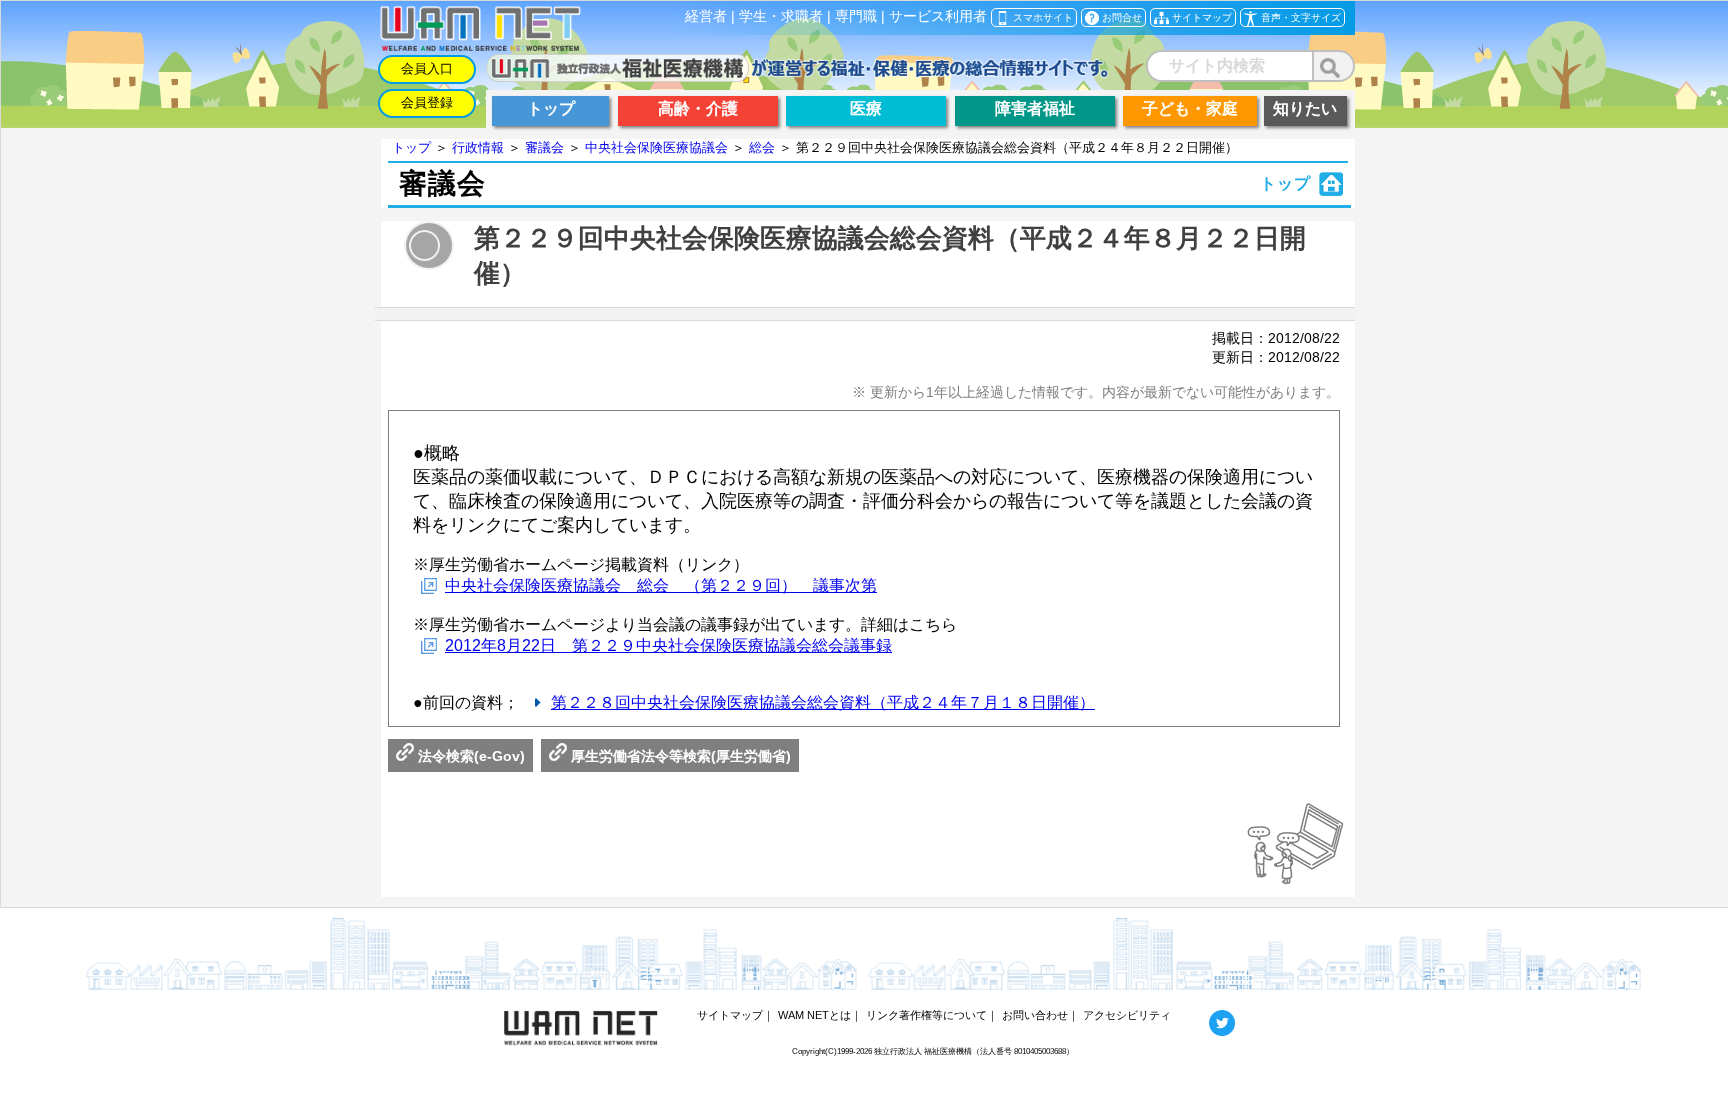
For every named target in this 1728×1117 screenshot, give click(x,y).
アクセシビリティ (1127, 1015)
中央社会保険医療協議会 (656, 147)
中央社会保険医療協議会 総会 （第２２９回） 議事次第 (661, 585)
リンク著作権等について (926, 1015)
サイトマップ (730, 1015)
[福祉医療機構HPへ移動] (797, 76)
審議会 (544, 147)
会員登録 (427, 102)
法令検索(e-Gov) (469, 756)
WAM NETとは (814, 1015)
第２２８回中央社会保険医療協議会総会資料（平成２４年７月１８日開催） (823, 702)
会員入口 (427, 68)
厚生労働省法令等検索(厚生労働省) (679, 756)
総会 (762, 147)
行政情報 (478, 147)
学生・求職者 (781, 16)
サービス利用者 (938, 16)
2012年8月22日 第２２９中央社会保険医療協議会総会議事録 (668, 645)
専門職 (856, 16)
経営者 (706, 16)
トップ (411, 147)
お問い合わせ (1035, 1015)
